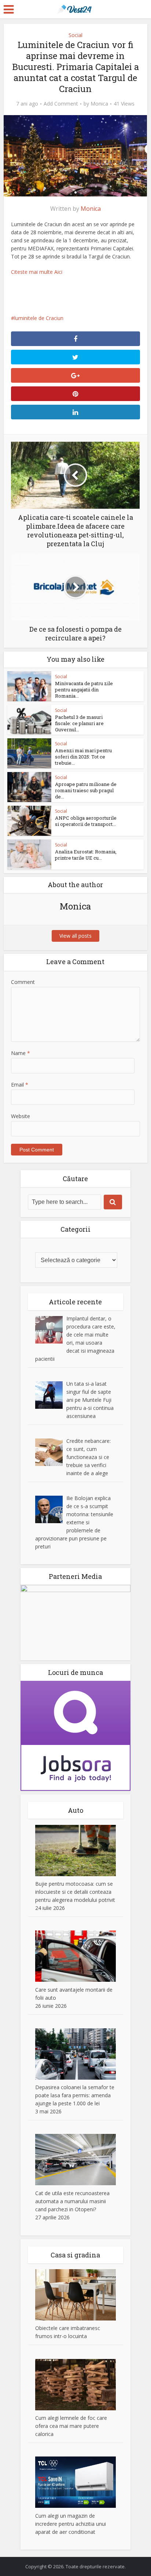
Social (75, 35)
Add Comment (61, 104)
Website (21, 1116)
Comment (23, 982)
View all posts (75, 936)
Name (21, 1053)
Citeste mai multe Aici (37, 272)
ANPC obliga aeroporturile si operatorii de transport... (86, 821)
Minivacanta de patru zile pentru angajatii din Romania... (84, 690)
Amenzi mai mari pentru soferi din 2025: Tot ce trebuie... (83, 757)
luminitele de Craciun (39, 318)
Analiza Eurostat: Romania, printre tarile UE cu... (86, 855)
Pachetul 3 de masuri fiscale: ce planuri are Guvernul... (79, 723)
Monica (99, 104)
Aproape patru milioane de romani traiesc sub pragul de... (86, 790)
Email (20, 1085)
